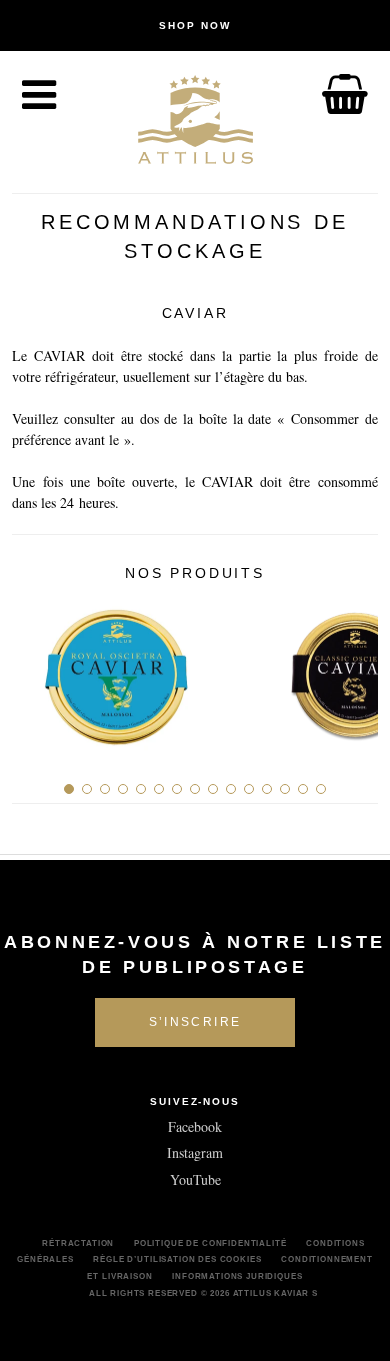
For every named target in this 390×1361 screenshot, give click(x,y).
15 (321, 789)
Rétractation (78, 1243)
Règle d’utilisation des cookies (177, 1259)
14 (303, 789)
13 (285, 789)
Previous (34, 669)
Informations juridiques (237, 1276)
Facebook (195, 1126)
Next (355, 669)
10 (231, 789)
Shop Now (195, 25)
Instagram (195, 1152)
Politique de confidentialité (210, 1243)
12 (267, 789)
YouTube (195, 1179)
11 (249, 789)
